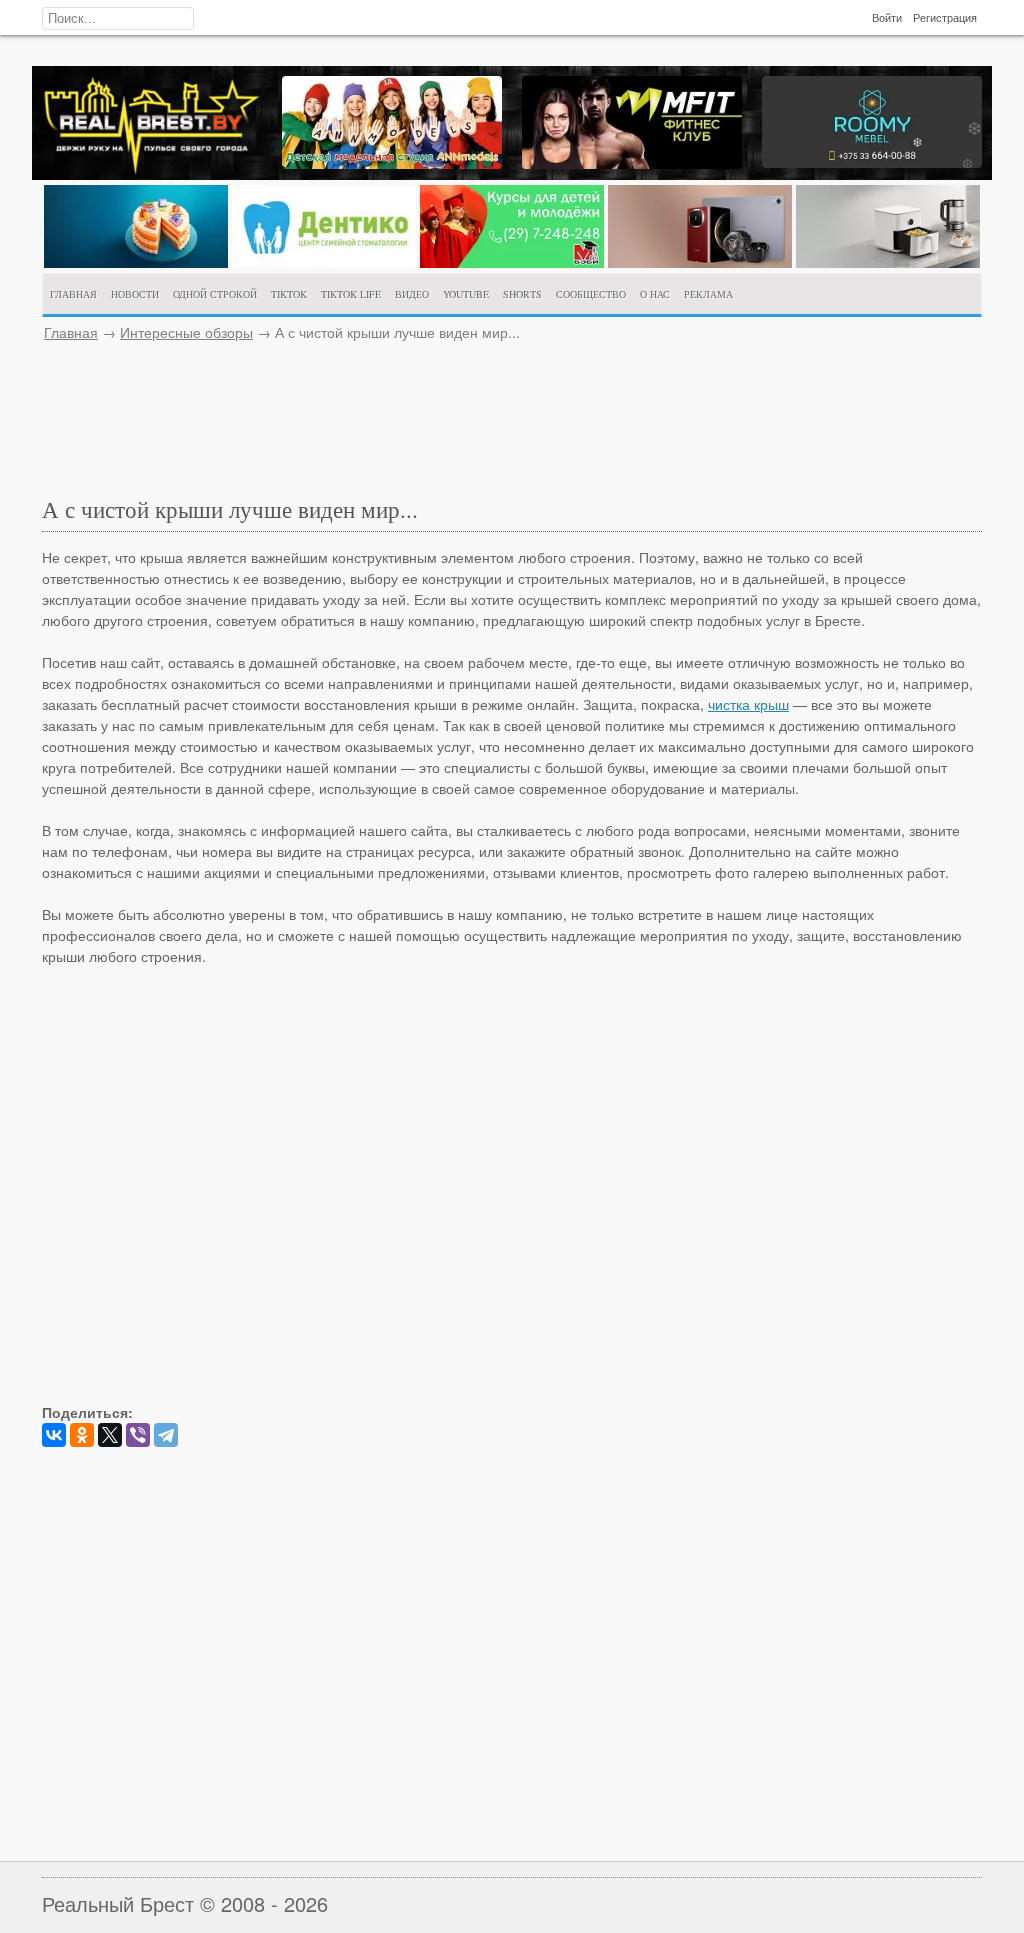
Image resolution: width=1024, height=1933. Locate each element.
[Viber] (138, 1435)
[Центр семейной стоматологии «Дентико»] (324, 262)
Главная (71, 332)
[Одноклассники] (82, 1435)
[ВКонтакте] (54, 1435)
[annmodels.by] (392, 163)
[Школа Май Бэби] (512, 262)
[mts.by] (136, 262)
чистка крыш (748, 704)
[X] (110, 1435)
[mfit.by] (632, 163)
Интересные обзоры (186, 332)
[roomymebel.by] (872, 162)
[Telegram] (166, 1435)
